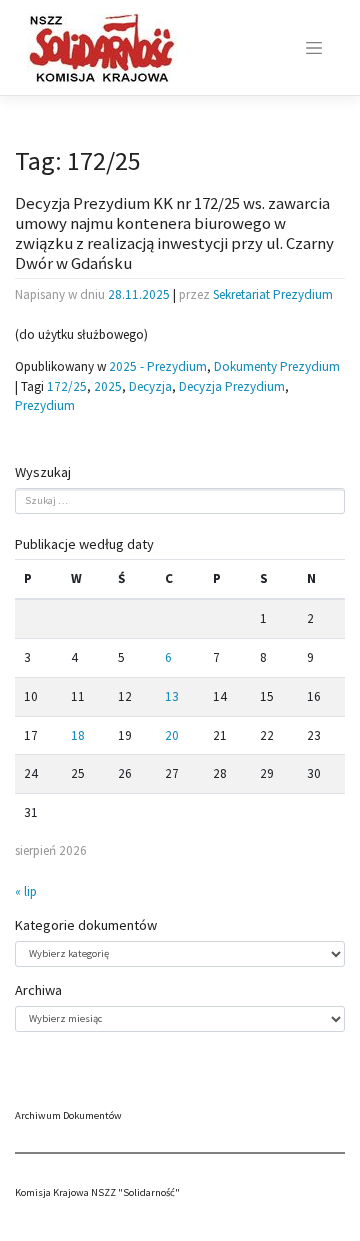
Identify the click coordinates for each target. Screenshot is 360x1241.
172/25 (67, 386)
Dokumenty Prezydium (277, 366)
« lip (26, 891)
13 (172, 696)
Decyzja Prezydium (232, 386)
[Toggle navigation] (314, 48)
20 (172, 735)
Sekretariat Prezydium (273, 294)
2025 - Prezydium (158, 366)
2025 (108, 386)
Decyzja (150, 386)
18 (78, 735)
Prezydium (45, 405)
